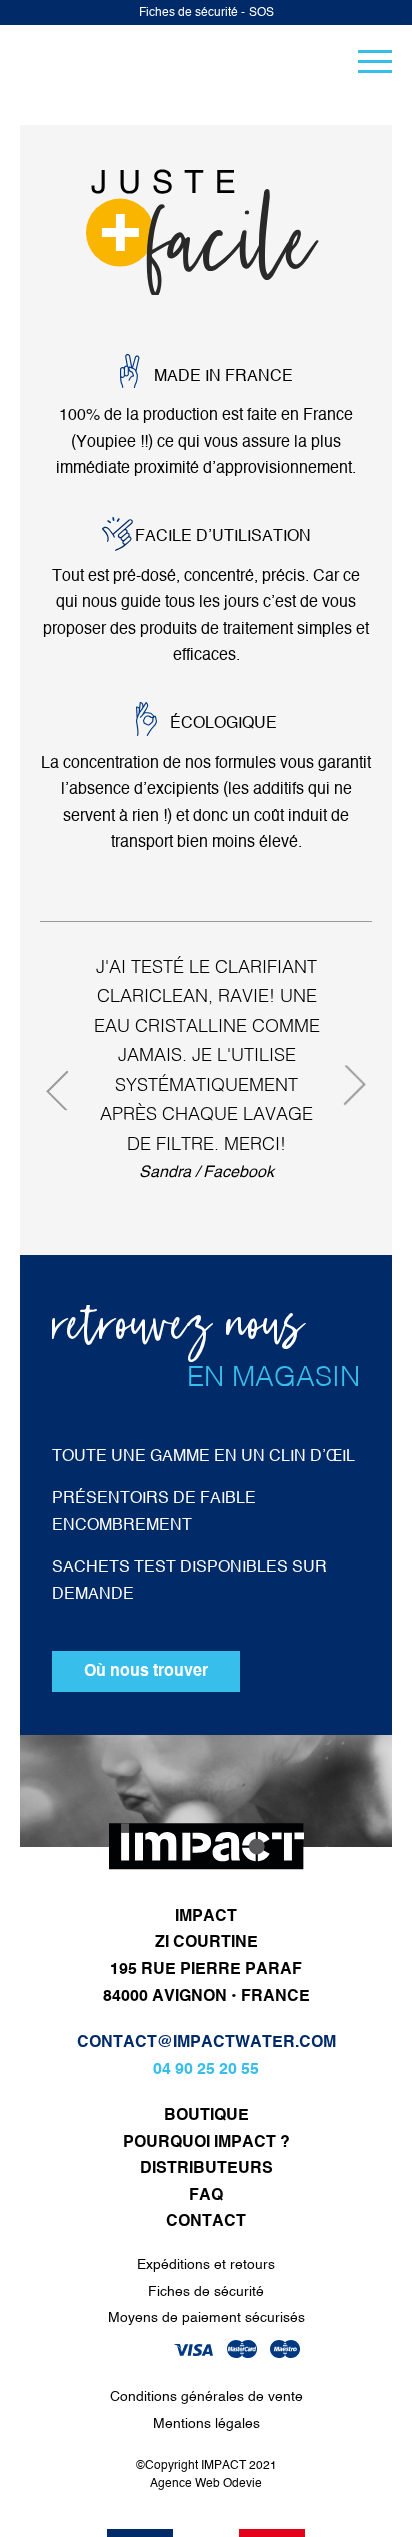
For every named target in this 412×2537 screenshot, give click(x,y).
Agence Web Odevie (206, 2484)
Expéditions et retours (206, 2265)
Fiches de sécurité (206, 2292)
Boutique (206, 2116)
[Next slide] (346, 1081)
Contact (206, 2222)
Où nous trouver (146, 1671)
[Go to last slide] (66, 1095)
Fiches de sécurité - (192, 13)
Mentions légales (206, 2424)
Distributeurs (206, 2169)
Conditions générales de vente (206, 2397)
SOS (261, 13)
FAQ (206, 2196)
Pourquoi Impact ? (206, 2143)
